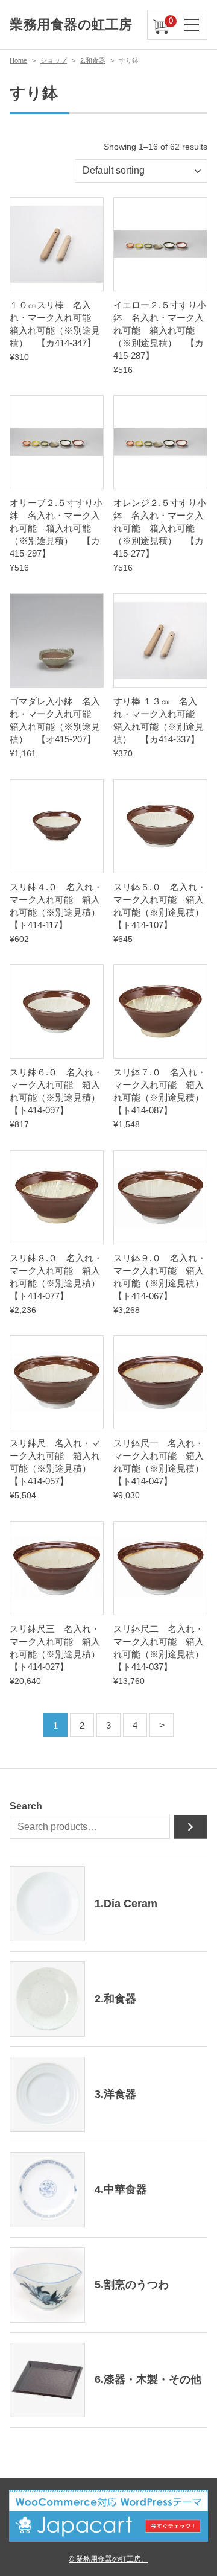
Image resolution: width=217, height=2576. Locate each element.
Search (26, 1806)
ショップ (54, 60)
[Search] (190, 1827)
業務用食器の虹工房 (71, 24)
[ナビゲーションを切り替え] (192, 25)
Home (18, 60)
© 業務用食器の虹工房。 (108, 2559)
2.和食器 (93, 60)
